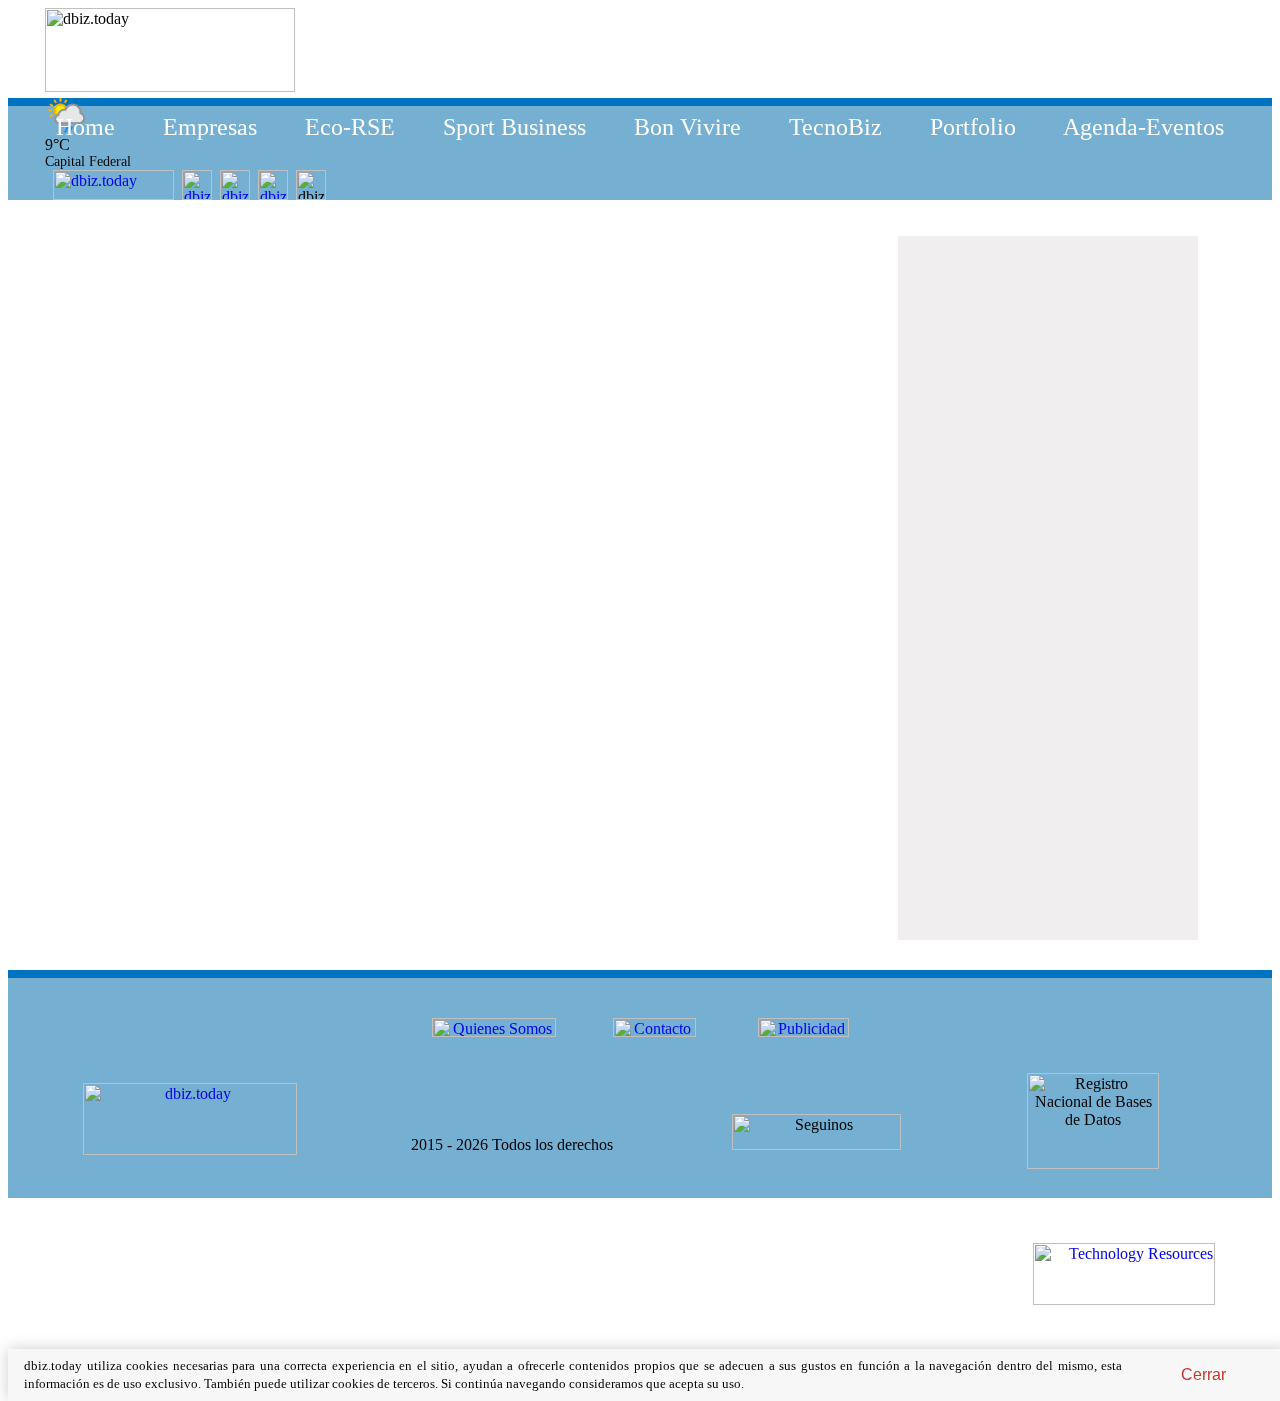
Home (85, 127)
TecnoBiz (835, 127)
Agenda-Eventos (1143, 127)
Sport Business (514, 127)
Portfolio (973, 127)
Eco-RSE (350, 127)
